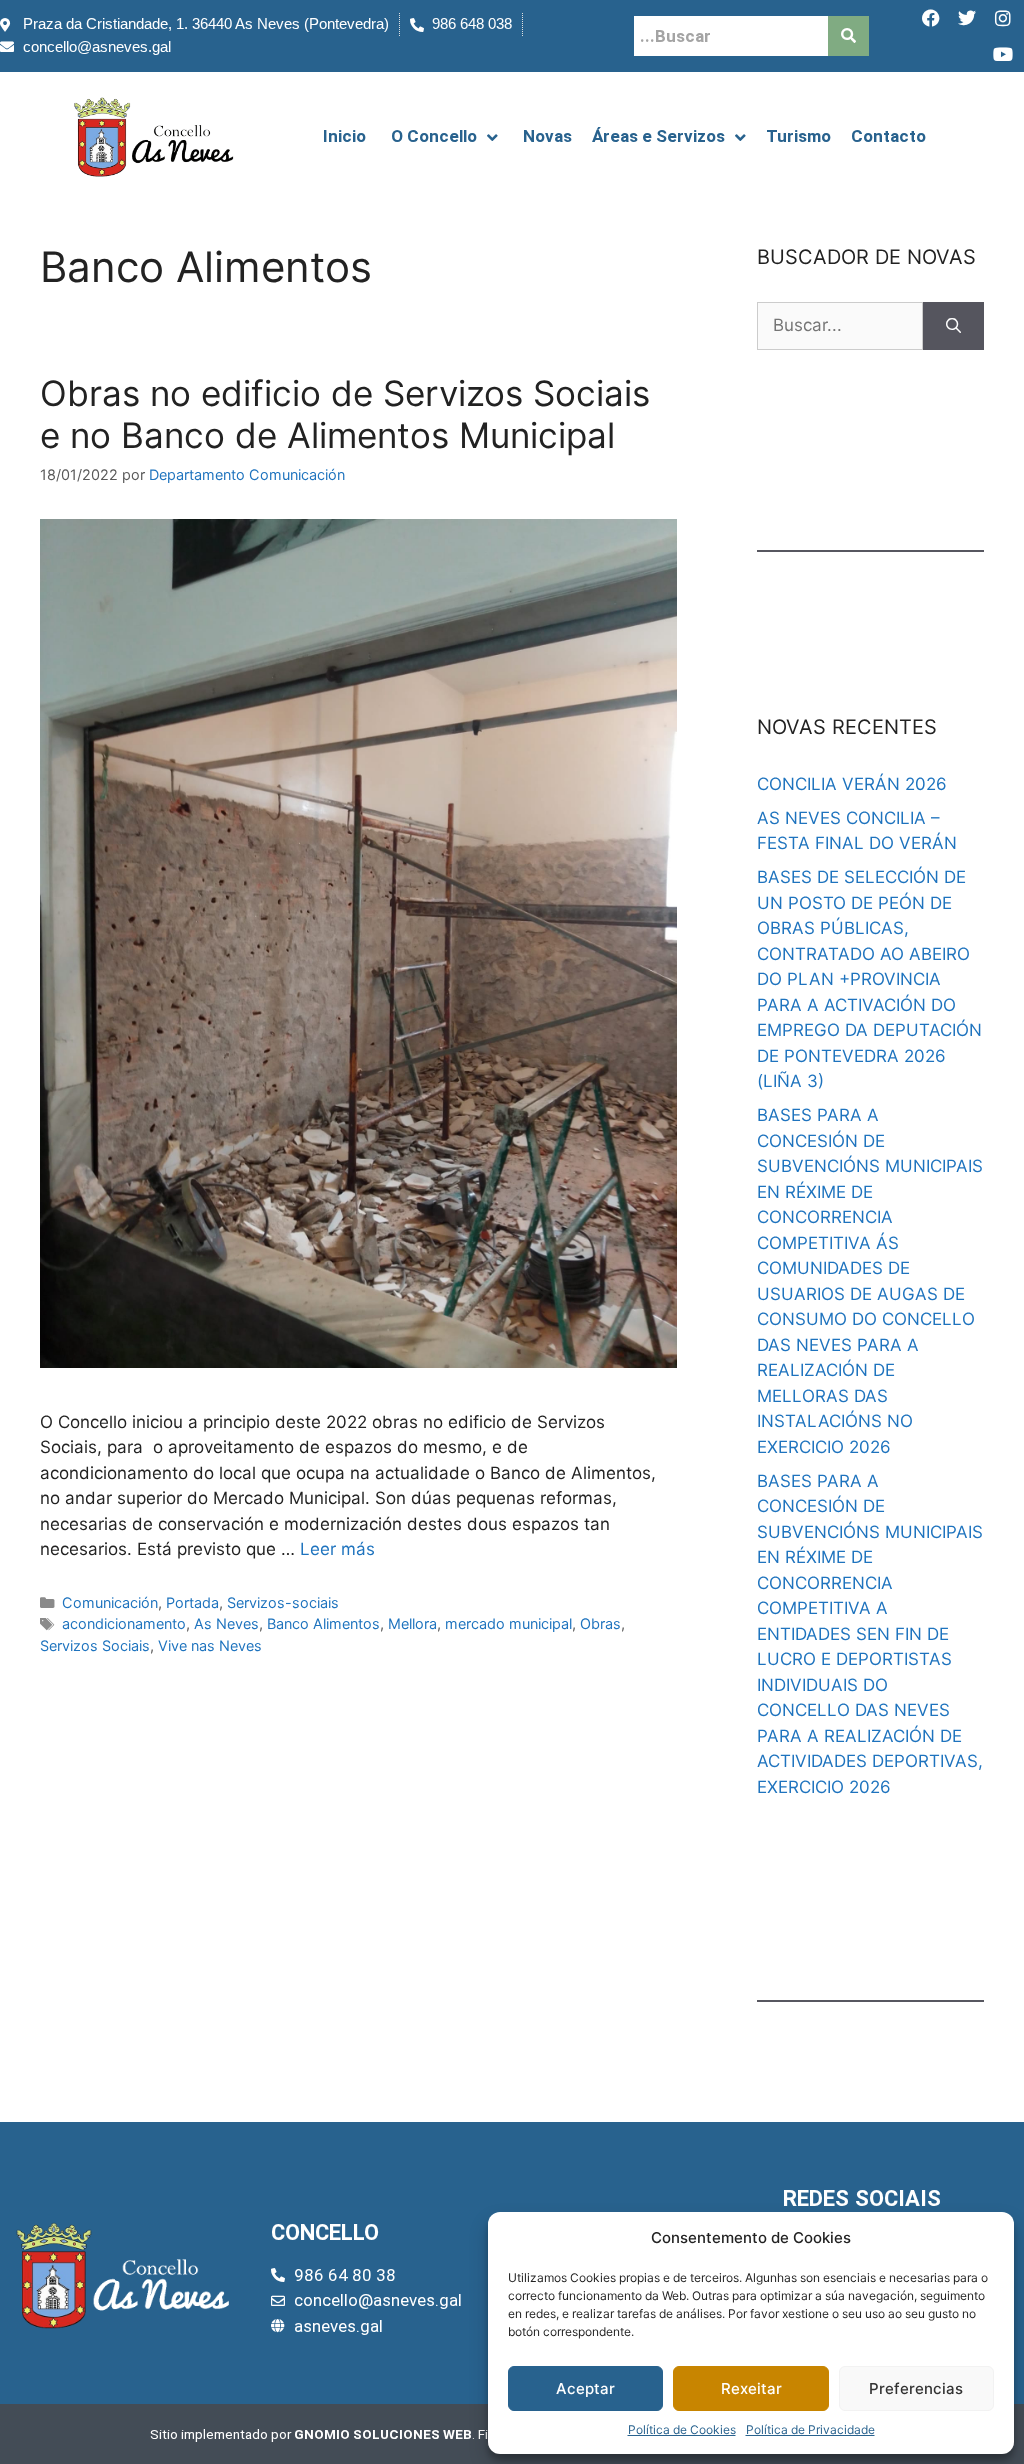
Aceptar (585, 2388)
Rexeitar (751, 2388)
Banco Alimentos (323, 1623)
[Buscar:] (840, 326)
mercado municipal (508, 1623)
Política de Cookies (682, 2429)
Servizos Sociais (95, 1645)
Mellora (412, 1623)
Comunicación (110, 1602)
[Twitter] (967, 18)
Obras (600, 1623)
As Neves (226, 1623)
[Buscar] (953, 326)
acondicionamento (124, 1623)
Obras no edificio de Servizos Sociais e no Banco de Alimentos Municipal (345, 414)
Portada (192, 1602)
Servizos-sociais (283, 1602)
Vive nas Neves (210, 1645)
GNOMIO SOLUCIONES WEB (383, 2434)
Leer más (337, 1549)
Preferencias (916, 2388)
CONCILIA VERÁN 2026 (852, 784)
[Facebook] (931, 18)
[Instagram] (1003, 18)
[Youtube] (1003, 54)
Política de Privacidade (810, 2429)
